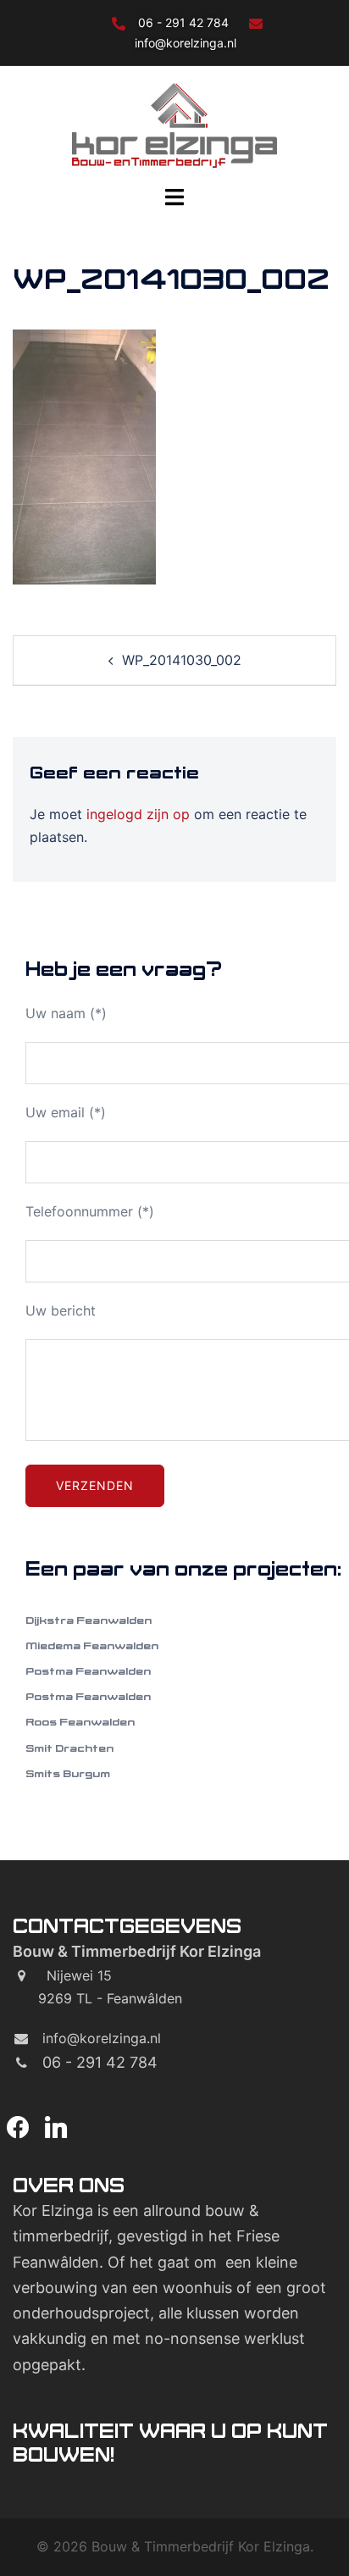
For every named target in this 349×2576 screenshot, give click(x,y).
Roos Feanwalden (80, 1722)
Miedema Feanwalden (92, 1645)
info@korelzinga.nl (186, 43)
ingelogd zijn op (138, 814)
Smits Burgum (68, 1773)
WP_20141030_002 (182, 660)
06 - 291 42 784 (185, 22)
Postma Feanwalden (88, 1671)
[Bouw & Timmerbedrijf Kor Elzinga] (174, 124)
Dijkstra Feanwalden (89, 1620)
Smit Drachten (69, 1748)
